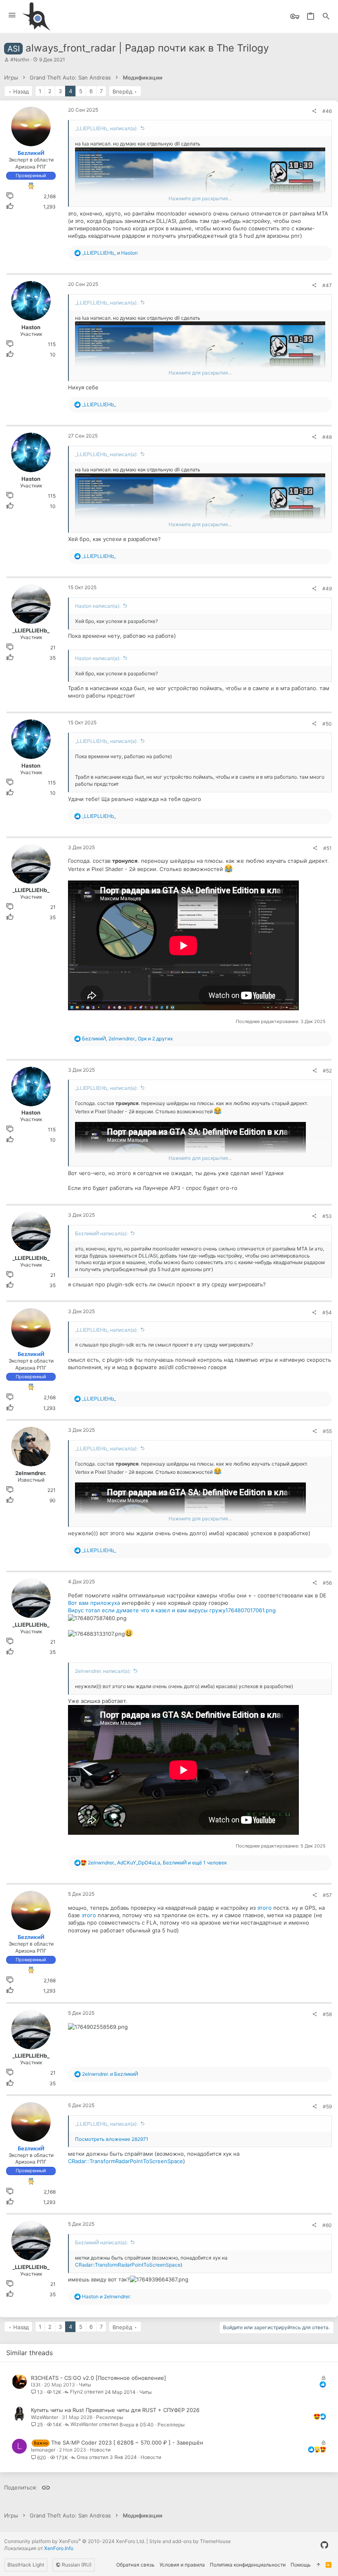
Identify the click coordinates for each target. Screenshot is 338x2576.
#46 (327, 111)
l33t (36, 2385)
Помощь (301, 2565)
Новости (100, 2450)
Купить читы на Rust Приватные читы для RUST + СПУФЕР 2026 (115, 2410)
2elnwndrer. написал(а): (103, 1671)
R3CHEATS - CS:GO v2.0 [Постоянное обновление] (99, 2378)
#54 (327, 1313)
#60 (327, 2225)
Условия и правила (182, 2565)
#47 (327, 285)
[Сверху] (318, 2565)
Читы (85, 2385)
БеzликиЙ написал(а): (101, 1233)
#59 (327, 2106)
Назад (21, 91)
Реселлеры (110, 2417)
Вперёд (122, 91)
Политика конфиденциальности (248, 2565)
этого (264, 1908)
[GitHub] (324, 2545)
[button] (12, 15)
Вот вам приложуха (94, 1603)
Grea (82, 2458)
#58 (327, 2014)
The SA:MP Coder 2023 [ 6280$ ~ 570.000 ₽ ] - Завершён (127, 2443)
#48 (327, 437)
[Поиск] (326, 17)
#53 (327, 1216)
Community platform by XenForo (75, 2541)
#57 (327, 1895)
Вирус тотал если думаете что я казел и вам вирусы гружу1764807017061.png (172, 1610)
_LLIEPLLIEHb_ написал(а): (106, 128)
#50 (327, 724)
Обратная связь (135, 2565)
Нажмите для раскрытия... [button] (200, 198)
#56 (327, 1583)
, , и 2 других (127, 1039)
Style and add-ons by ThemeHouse (190, 2541)
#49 (327, 589)
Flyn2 (76, 2392)
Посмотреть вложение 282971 (112, 2139)
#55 (327, 1431)
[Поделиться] (314, 111)
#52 (327, 1071)
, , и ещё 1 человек (157, 1863)
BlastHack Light (26, 2565)
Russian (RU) (76, 2565)
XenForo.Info (59, 2548)
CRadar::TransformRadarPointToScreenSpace (126, 2161)
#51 (327, 848)
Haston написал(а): (98, 606)
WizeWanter (45, 2417)
